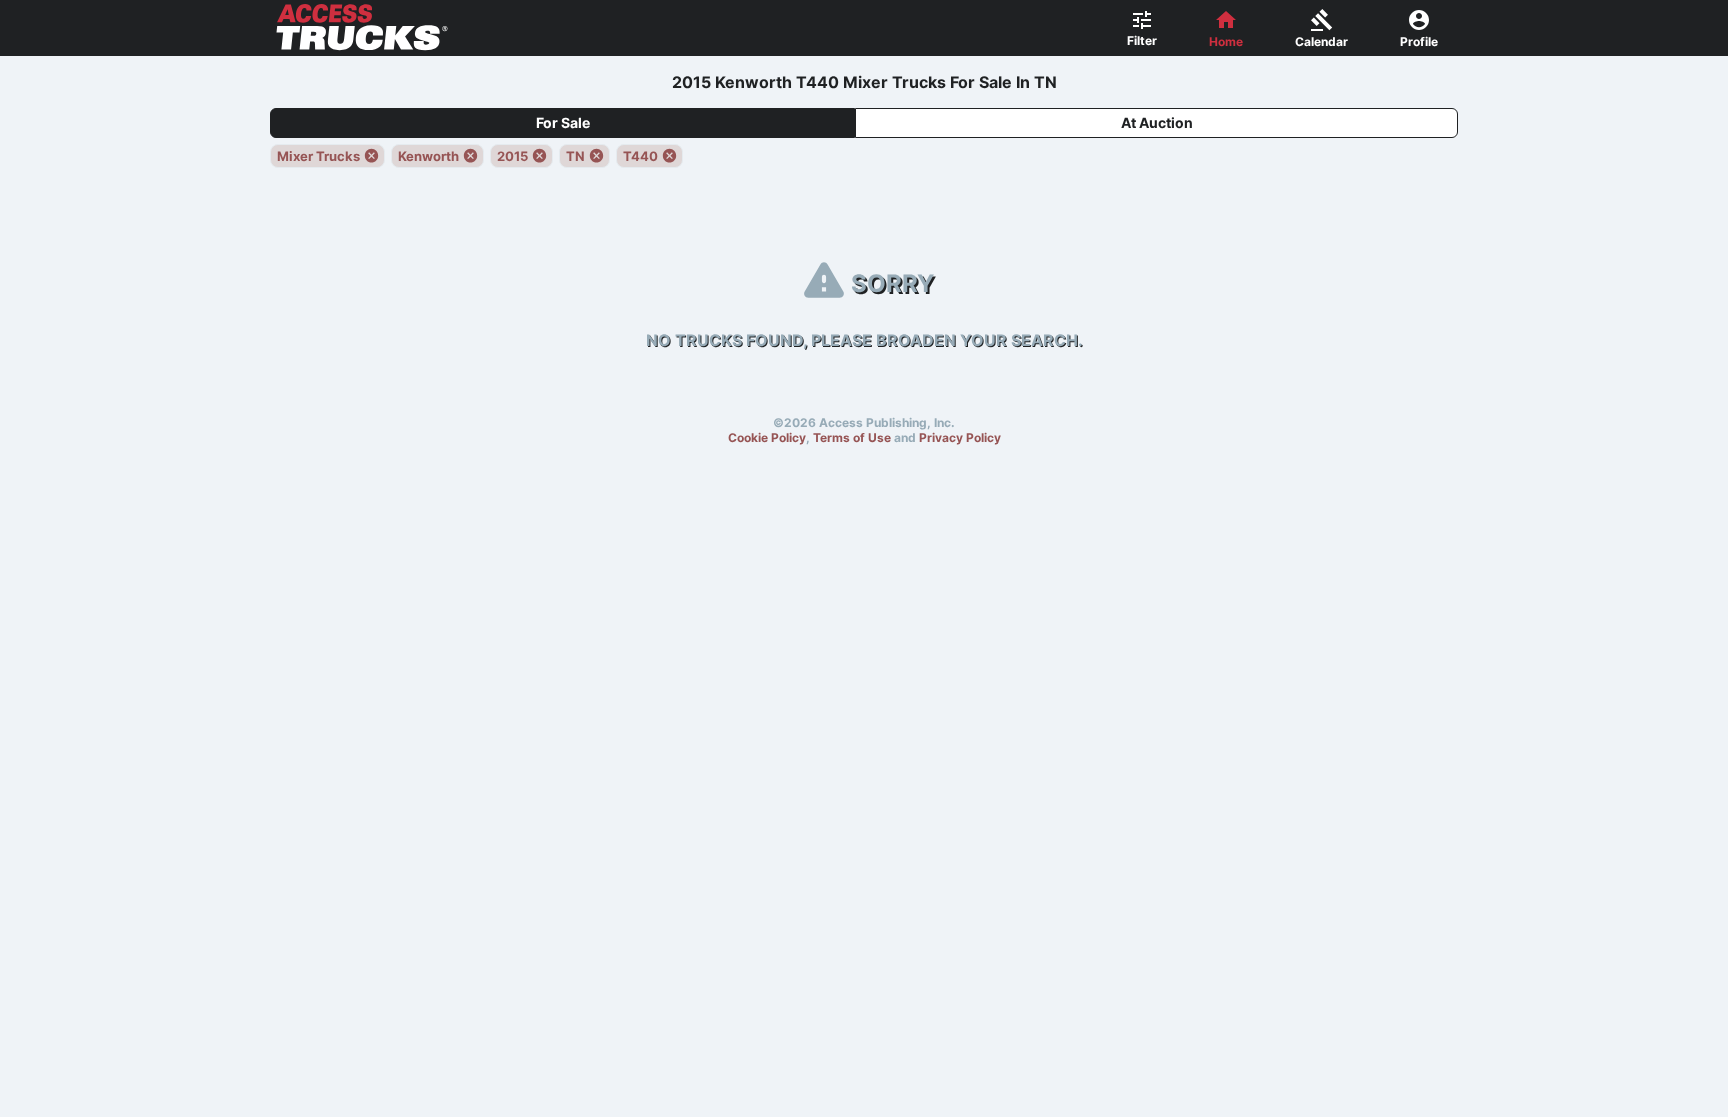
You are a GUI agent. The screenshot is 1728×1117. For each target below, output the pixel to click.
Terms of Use (852, 437)
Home (1226, 41)
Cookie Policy (767, 437)
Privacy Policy (960, 437)
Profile (1419, 41)
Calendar (1321, 41)
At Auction (1157, 122)
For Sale (563, 122)
